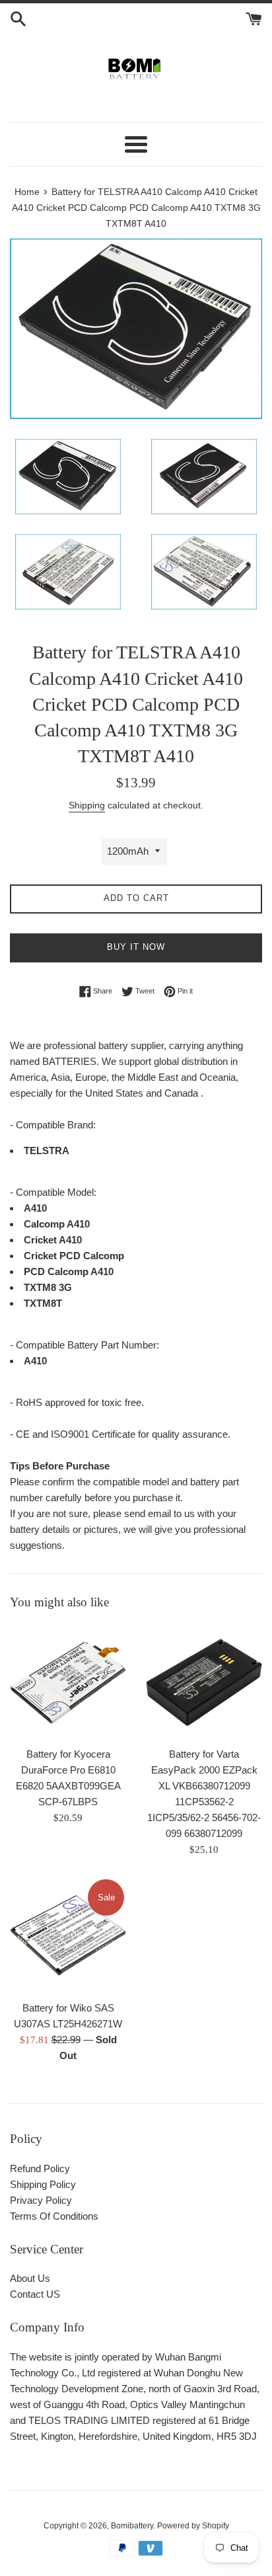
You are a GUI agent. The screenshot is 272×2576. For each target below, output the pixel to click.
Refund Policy (40, 2168)
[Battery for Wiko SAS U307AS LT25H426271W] (68, 1935)
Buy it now (136, 947)
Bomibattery (132, 2526)
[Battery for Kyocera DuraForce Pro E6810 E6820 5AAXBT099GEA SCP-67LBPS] (68, 1682)
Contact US (35, 2294)
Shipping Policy (43, 2184)
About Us (30, 2278)
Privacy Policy (41, 2200)
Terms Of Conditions (54, 2216)
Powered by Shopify (193, 2526)
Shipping (87, 805)
